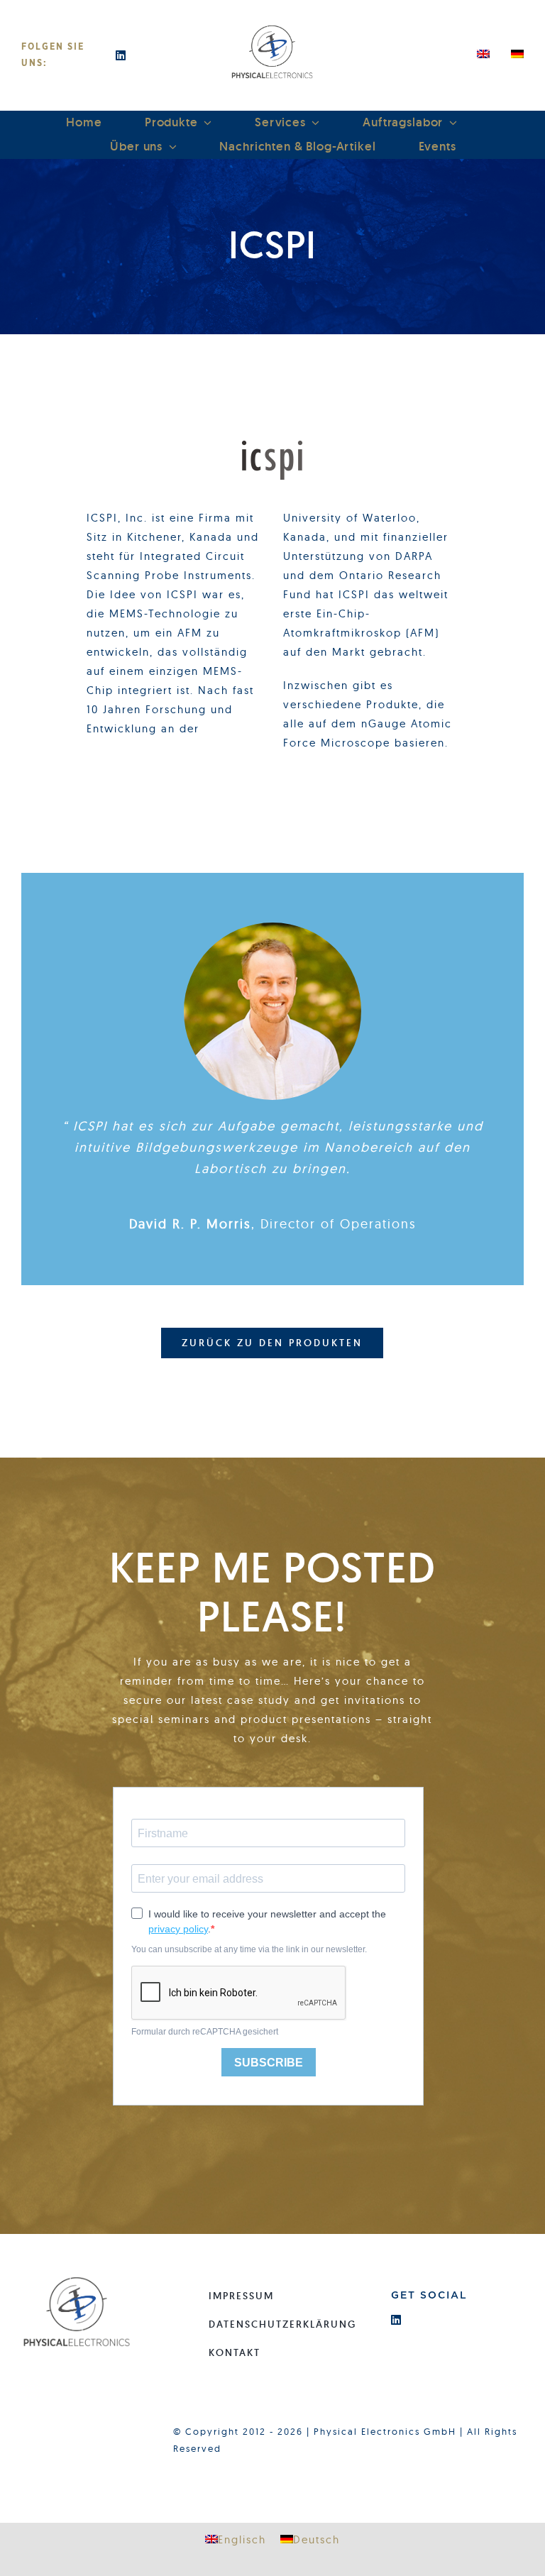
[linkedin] (121, 55)
